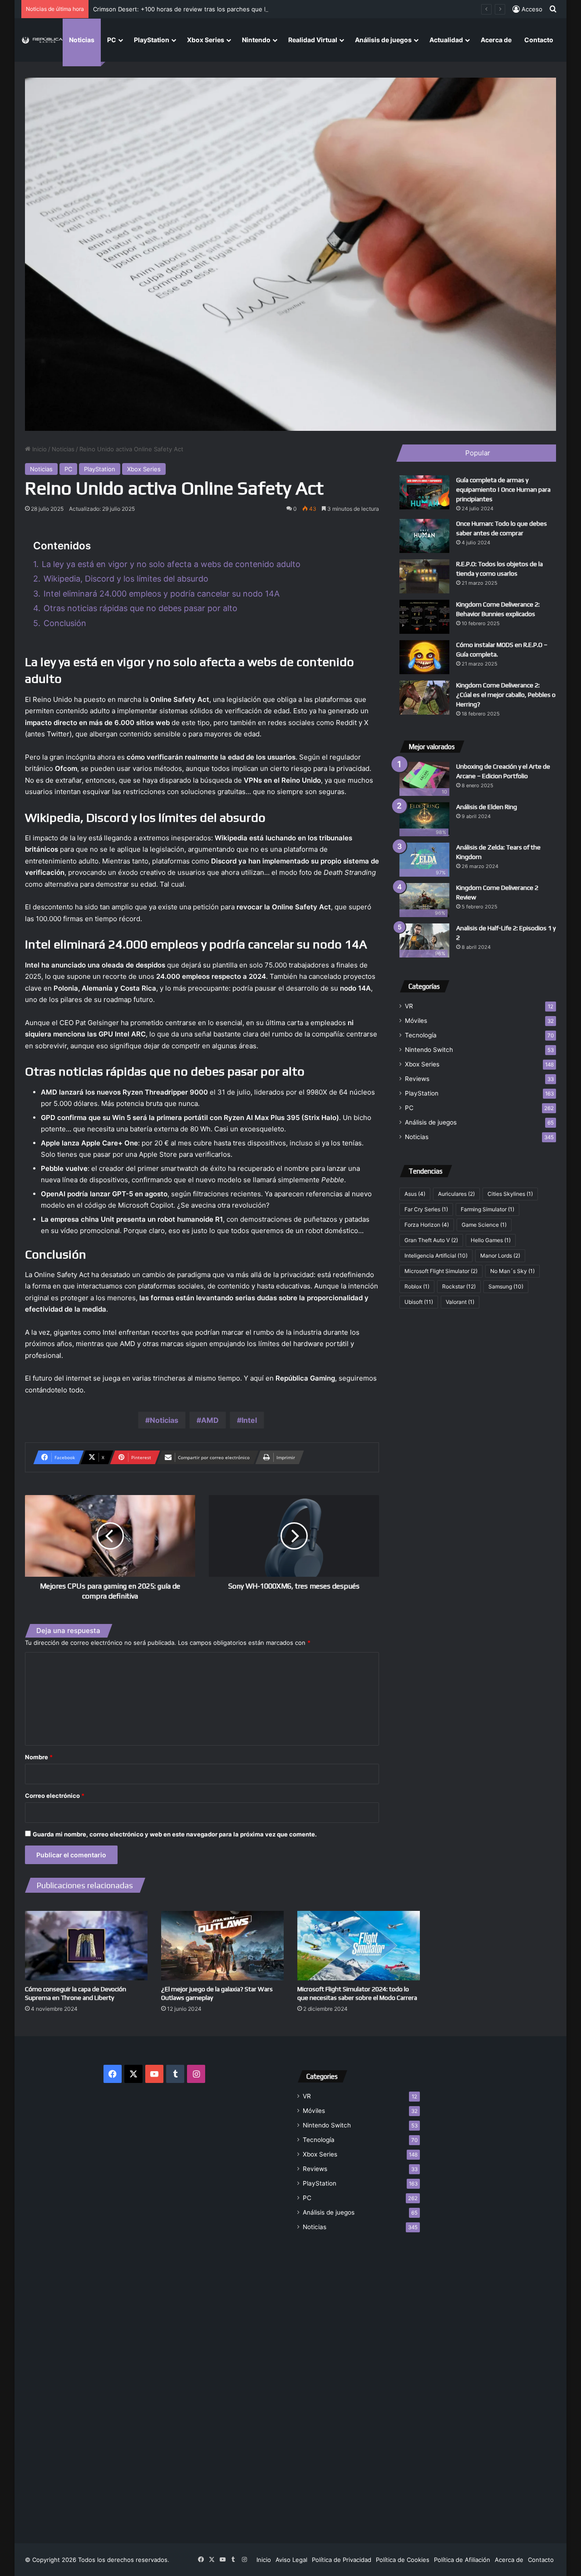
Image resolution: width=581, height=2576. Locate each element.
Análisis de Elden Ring (487, 807)
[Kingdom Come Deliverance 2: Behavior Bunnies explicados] (424, 617)
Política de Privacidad (342, 2560)
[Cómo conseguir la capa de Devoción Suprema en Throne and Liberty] (86, 1945)
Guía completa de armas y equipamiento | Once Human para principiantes (503, 489)
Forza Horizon (427, 1225)
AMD (210, 1420)
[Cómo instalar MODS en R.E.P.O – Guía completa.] (424, 657)
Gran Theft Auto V (431, 1240)
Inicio (39, 449)
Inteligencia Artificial (436, 1256)
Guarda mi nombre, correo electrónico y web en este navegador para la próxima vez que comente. (175, 1834)
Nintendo (256, 40)
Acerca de (496, 40)
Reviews (417, 1079)
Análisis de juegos (383, 40)
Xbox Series (206, 40)
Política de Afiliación (462, 2560)
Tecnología (421, 1035)
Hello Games (491, 1240)
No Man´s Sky (512, 1271)
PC (112, 40)
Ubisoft (419, 1302)
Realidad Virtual (313, 40)
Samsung (506, 1286)
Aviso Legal (291, 2560)
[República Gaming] (42, 40)
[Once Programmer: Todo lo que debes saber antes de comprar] (424, 536)
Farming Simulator (487, 1209)
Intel (249, 1420)
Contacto (539, 40)
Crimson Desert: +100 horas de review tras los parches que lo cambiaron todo (204, 9)
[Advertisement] (359, 2382)
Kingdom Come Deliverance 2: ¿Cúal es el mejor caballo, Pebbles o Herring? (506, 695)
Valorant (460, 1302)
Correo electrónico (55, 1796)
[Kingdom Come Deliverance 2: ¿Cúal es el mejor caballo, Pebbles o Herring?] (424, 698)
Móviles (416, 1021)
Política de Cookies (403, 2560)
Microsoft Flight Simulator (441, 1271)
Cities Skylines (510, 1194)
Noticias (82, 40)
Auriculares (456, 1194)
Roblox (417, 1286)
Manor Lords (500, 1256)
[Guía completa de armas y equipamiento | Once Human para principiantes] (424, 492)
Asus (415, 1194)
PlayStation (152, 40)
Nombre (39, 1757)
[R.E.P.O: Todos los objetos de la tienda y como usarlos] (424, 576)
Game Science (484, 1225)
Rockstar (459, 1286)
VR (409, 1006)
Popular (478, 453)
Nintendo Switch (429, 1050)
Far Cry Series (426, 1209)
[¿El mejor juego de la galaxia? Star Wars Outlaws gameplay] (222, 1945)
